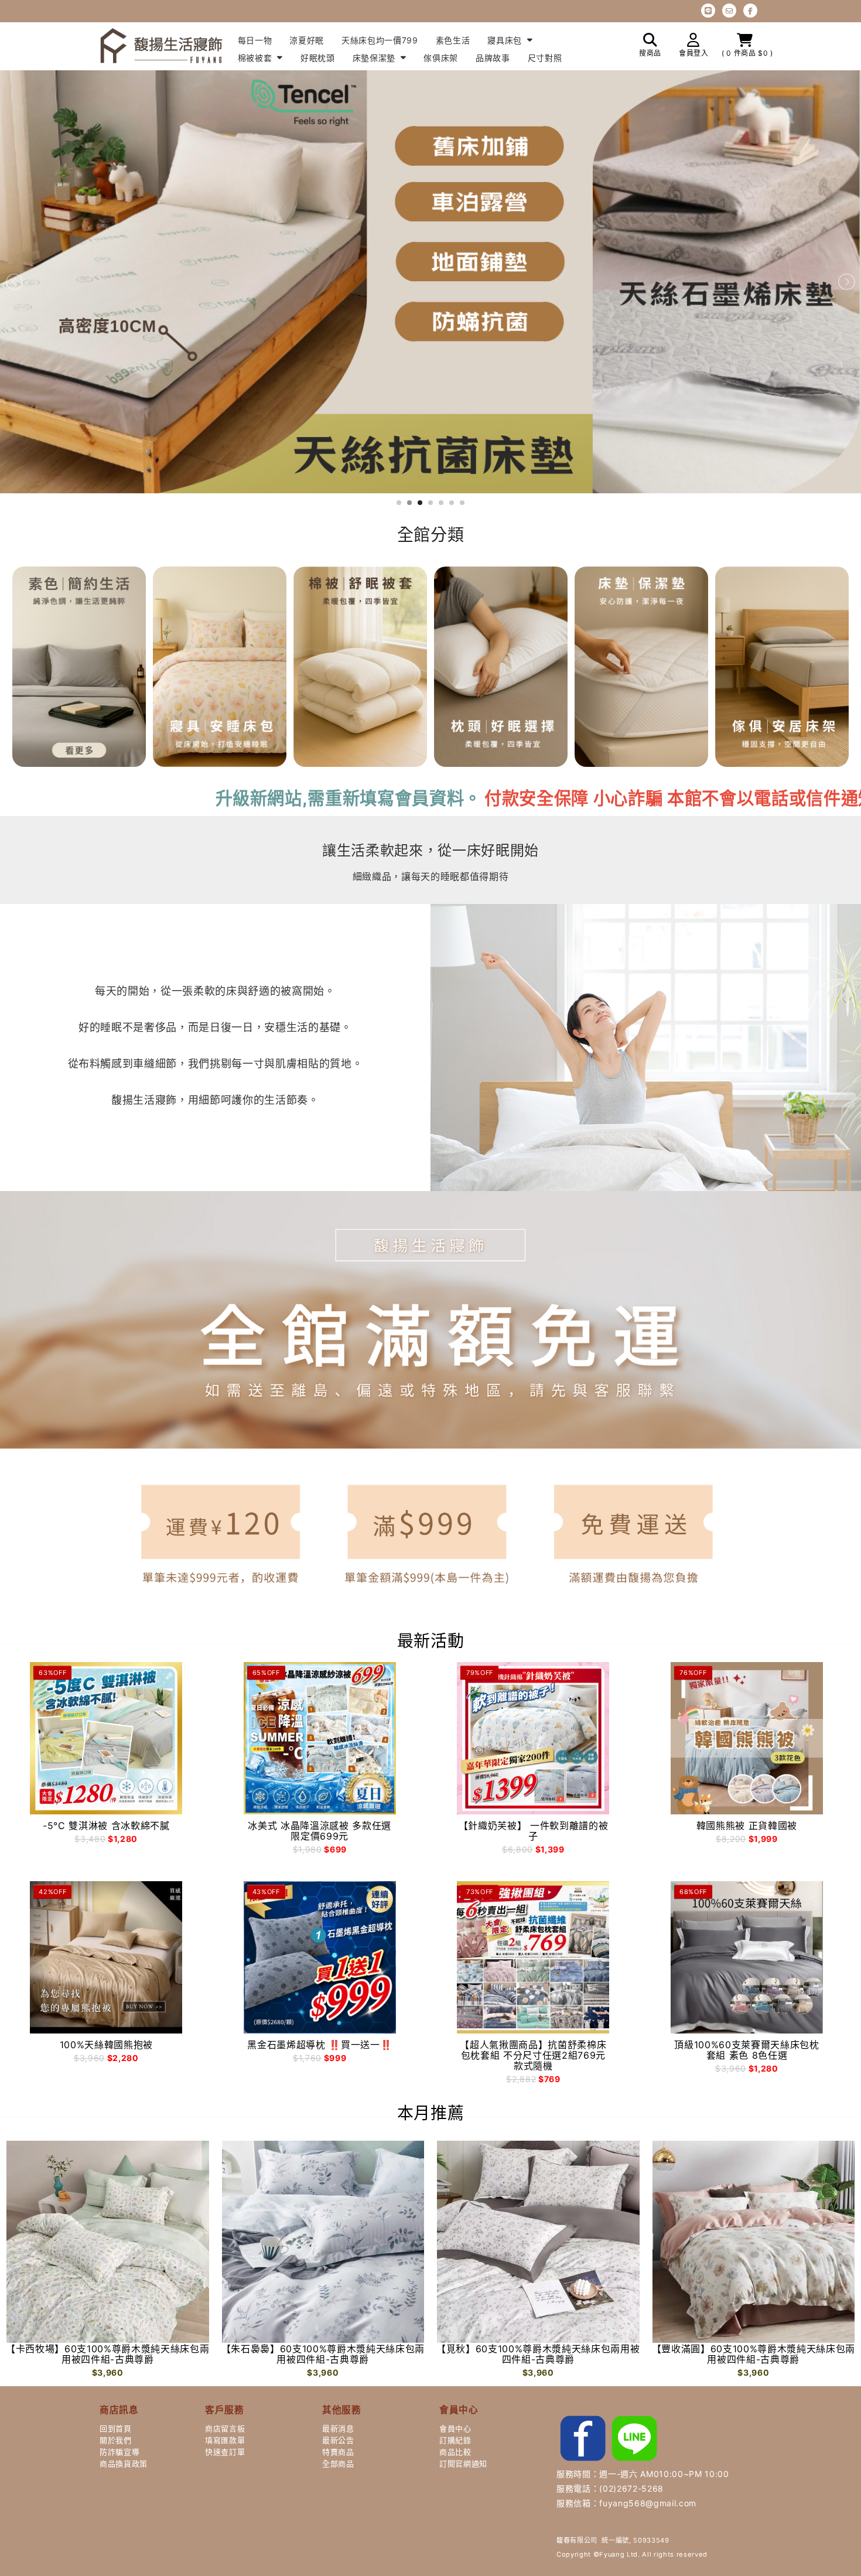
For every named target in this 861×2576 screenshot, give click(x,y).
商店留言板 (225, 2428)
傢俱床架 (441, 58)
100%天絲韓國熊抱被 (106, 2045)
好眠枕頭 (318, 58)
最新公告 (338, 2440)
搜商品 (650, 53)
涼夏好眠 (307, 40)
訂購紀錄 (455, 2440)
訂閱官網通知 (463, 2464)
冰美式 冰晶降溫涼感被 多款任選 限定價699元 (320, 1831)
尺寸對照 (545, 58)
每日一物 (255, 40)
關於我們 (116, 2440)
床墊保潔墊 (375, 58)
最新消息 (338, 2428)
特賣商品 (338, 2452)
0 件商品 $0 (748, 53)
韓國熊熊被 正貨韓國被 (747, 1826)
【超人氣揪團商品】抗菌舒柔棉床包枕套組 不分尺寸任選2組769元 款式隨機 (533, 2055)
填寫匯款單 (225, 2440)
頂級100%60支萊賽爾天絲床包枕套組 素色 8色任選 (746, 2050)
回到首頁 (116, 2428)
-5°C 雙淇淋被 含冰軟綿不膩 (106, 1826)
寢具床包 (506, 40)
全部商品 (338, 2464)
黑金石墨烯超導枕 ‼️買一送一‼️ (320, 2045)
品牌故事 (493, 58)
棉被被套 (256, 58)
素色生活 (453, 40)
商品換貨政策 (124, 2464)
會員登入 (694, 53)
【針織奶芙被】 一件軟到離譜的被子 (534, 1831)
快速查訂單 (225, 2452)
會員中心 (455, 2428)
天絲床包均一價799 (380, 40)
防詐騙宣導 (119, 2452)
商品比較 (455, 2452)
